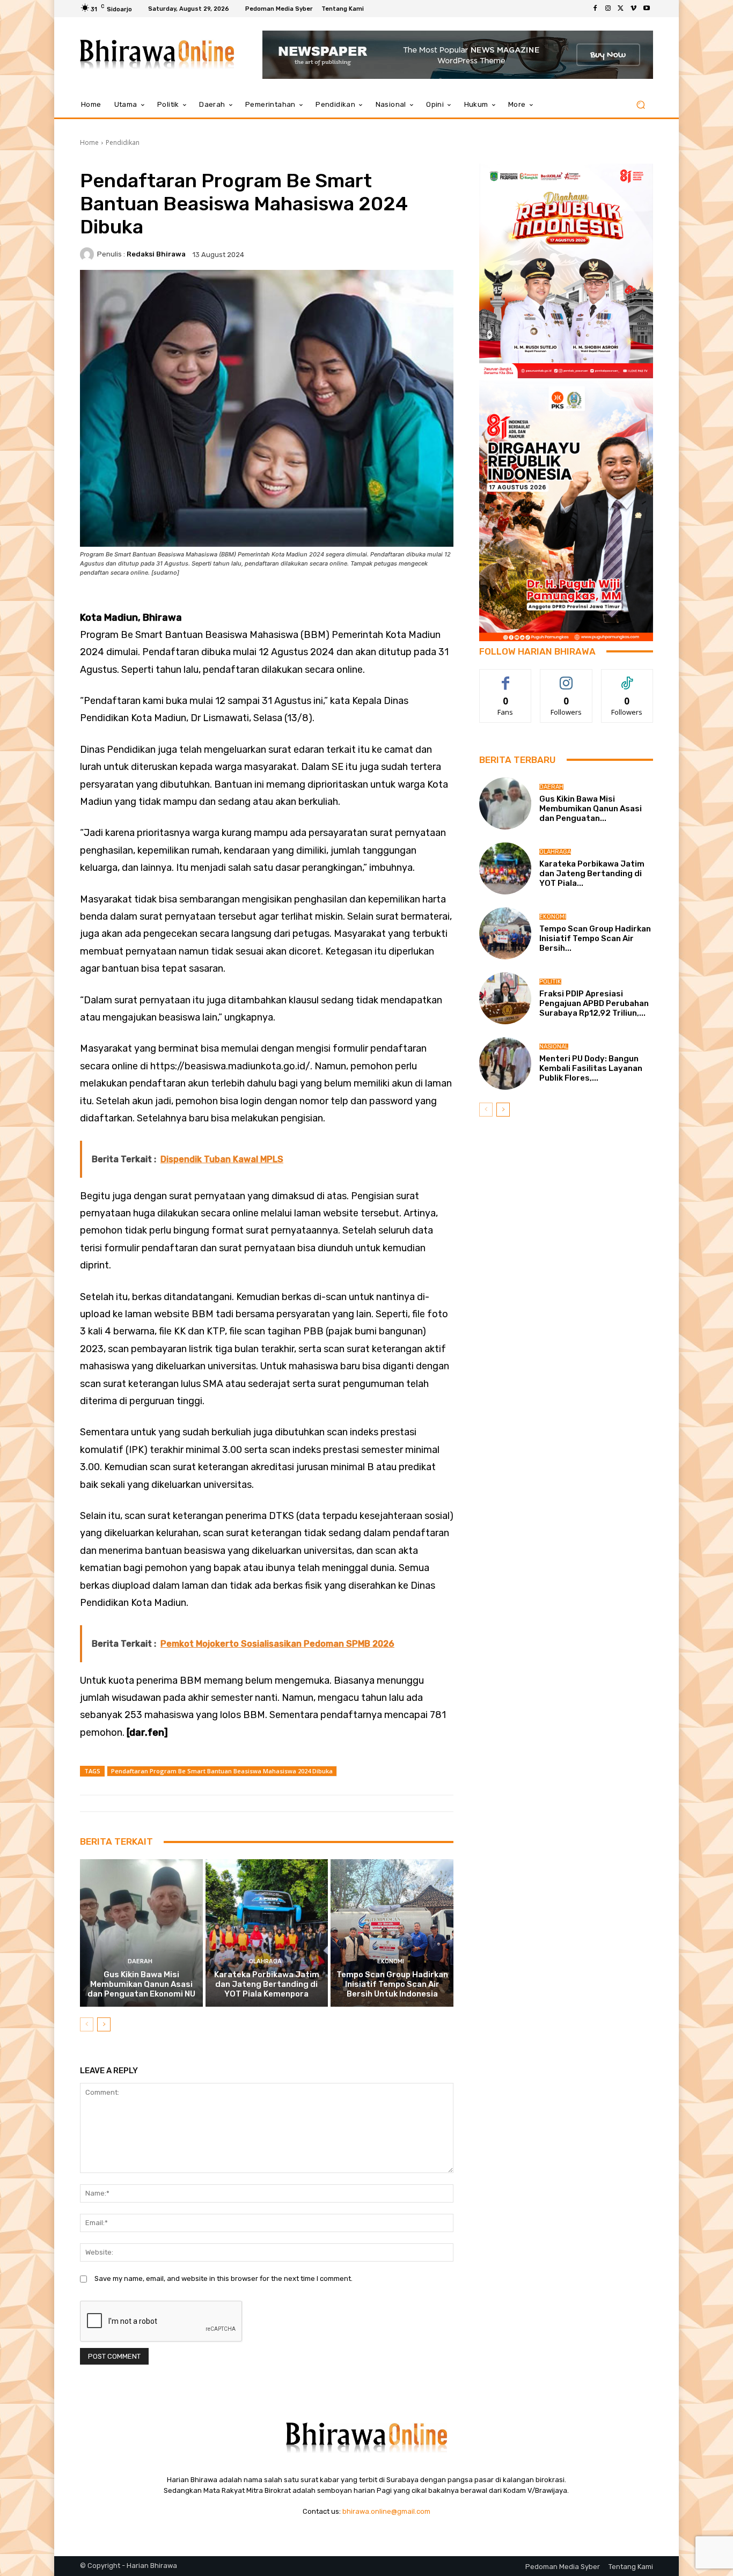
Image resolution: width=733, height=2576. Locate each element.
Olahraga (265, 1961)
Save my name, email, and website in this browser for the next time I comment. (223, 2278)
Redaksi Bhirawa (156, 254)
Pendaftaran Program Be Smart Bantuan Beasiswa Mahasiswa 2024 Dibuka (222, 1771)
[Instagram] (608, 9)
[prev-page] (87, 2024)
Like (506, 677)
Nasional (554, 1047)
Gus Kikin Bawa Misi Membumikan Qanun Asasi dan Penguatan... (591, 809)
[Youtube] (647, 9)
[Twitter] (621, 9)
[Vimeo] (634, 9)
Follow (566, 677)
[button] (640, 105)
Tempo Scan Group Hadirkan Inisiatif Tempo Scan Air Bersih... (595, 938)
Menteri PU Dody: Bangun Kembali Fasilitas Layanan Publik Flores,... (591, 1068)
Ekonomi (391, 1961)
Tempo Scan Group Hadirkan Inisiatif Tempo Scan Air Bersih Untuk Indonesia (392, 1984)
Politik (550, 982)
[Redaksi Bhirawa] (89, 254)
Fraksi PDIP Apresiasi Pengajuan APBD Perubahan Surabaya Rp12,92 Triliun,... (594, 1003)
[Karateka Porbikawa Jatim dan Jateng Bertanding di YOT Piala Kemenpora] (267, 1933)
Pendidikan (123, 142)
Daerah (140, 1961)
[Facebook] (595, 9)
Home (89, 142)
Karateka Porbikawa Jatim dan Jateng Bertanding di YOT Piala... (592, 874)
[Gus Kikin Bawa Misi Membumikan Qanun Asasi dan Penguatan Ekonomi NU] (141, 1933)
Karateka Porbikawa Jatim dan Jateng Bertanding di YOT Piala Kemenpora (267, 1984)
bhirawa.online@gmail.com (386, 2511)
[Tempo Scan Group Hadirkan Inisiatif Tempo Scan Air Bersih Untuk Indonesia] (392, 1933)
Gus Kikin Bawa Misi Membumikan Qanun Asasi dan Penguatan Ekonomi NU (141, 1984)
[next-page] (104, 2024)
